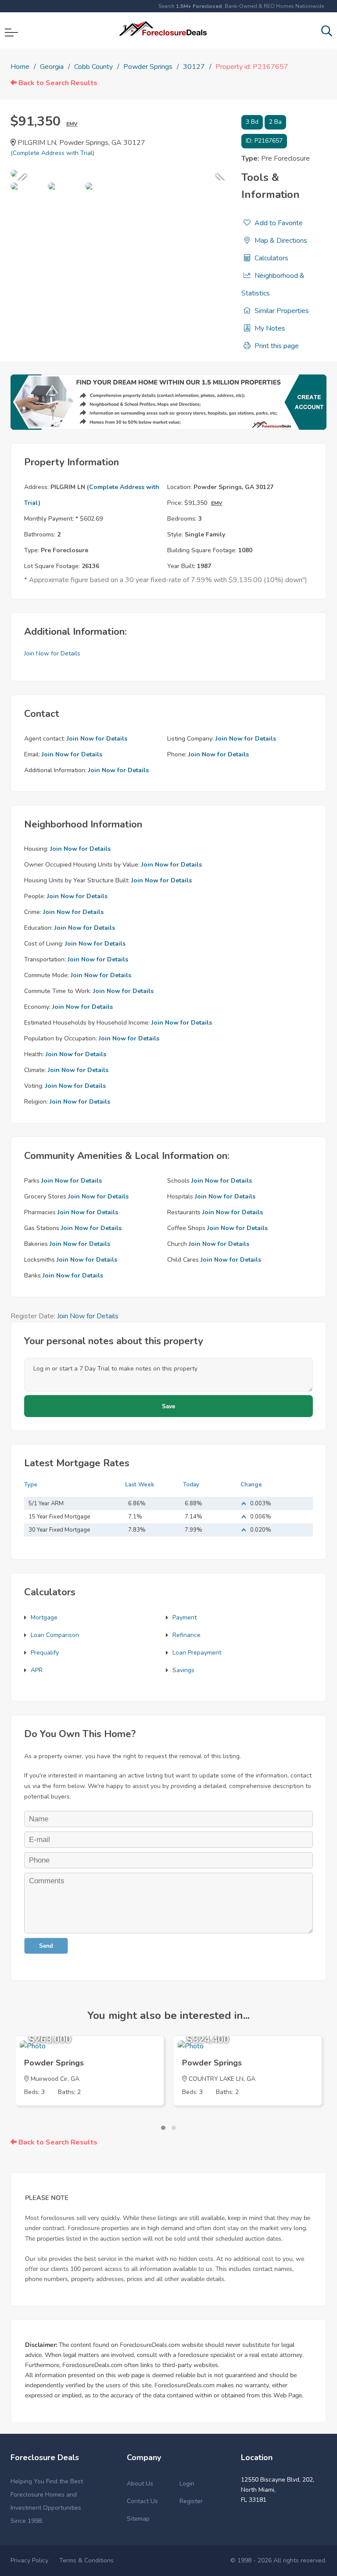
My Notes (269, 328)
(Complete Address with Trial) (52, 153)
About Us (140, 2484)
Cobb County (93, 67)
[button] (163, 2128)
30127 (194, 67)
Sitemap (138, 2519)
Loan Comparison (55, 1635)
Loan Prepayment (197, 1653)
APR (37, 1670)
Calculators (271, 258)
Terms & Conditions (86, 2560)
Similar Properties (281, 311)
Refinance (186, 1635)
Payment (185, 1617)
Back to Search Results (57, 83)
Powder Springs (148, 67)
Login (187, 2484)
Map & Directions (280, 241)
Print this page (276, 346)
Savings (183, 1670)
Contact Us (142, 2501)
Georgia (52, 67)
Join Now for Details (52, 653)
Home (20, 67)
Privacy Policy (29, 2560)
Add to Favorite (278, 223)
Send (46, 1946)
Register (191, 2501)
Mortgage (44, 1617)
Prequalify (45, 1653)
